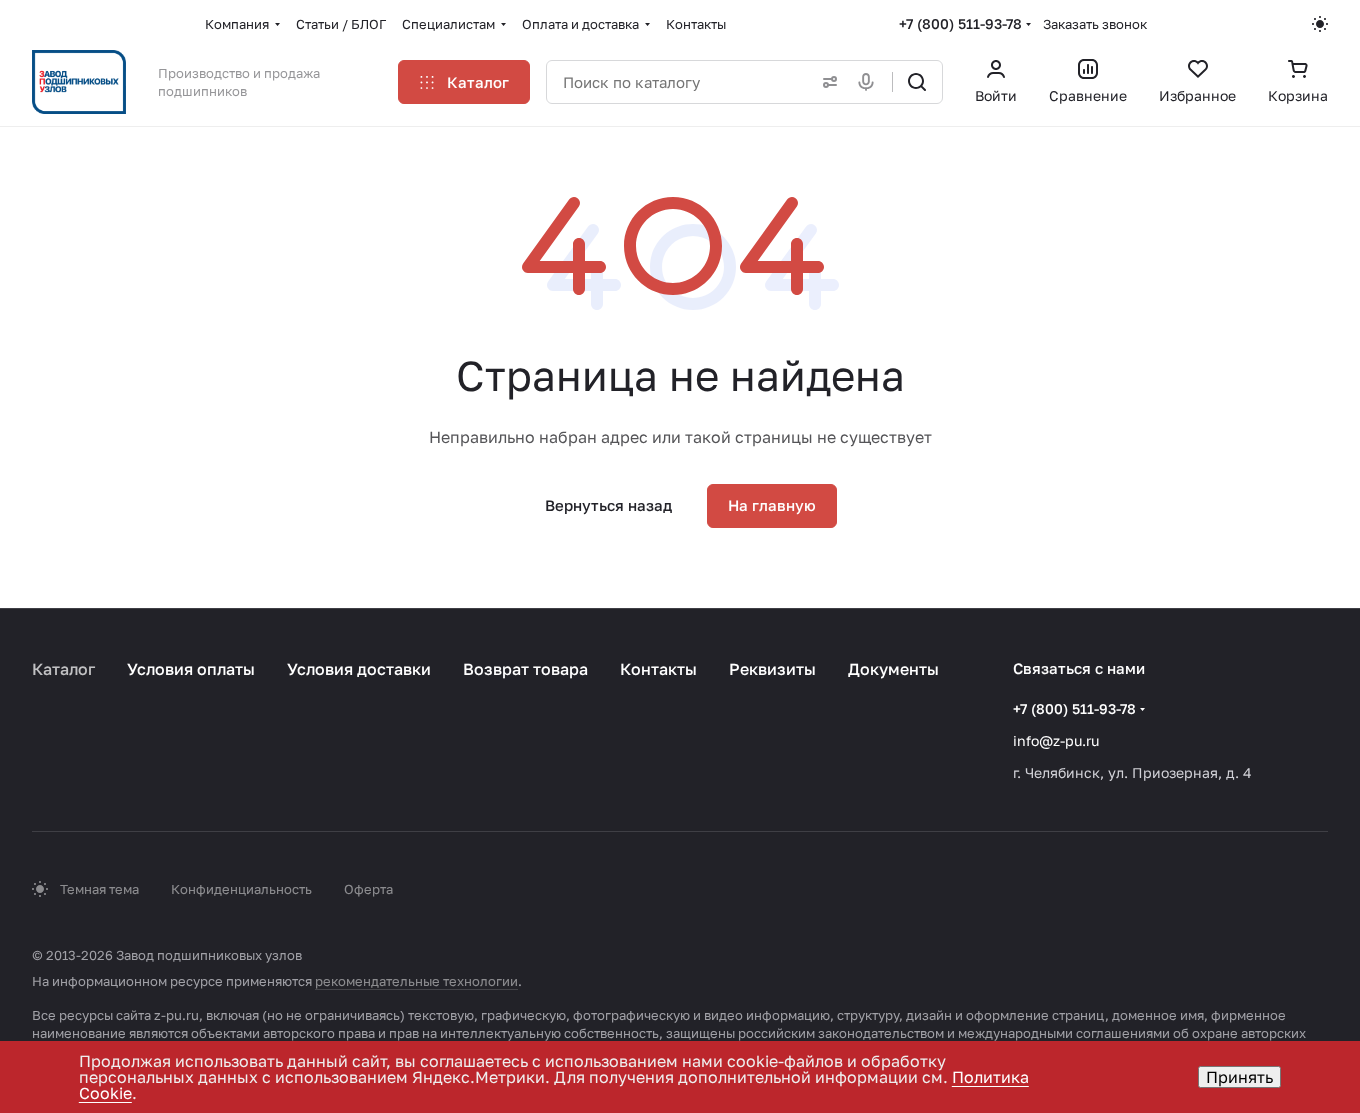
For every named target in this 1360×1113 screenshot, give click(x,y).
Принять (1239, 1077)
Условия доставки (359, 669)
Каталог (63, 669)
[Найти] (917, 82)
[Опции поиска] (826, 82)
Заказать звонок (1095, 24)
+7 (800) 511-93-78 (960, 23)
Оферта (368, 889)
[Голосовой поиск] (870, 82)
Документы (893, 669)
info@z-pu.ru (1056, 740)
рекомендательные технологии (416, 981)
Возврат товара (525, 669)
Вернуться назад (608, 505)
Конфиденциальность (241, 889)
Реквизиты (772, 669)
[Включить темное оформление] (1320, 24)
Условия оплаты (191, 669)
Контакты (658, 669)
